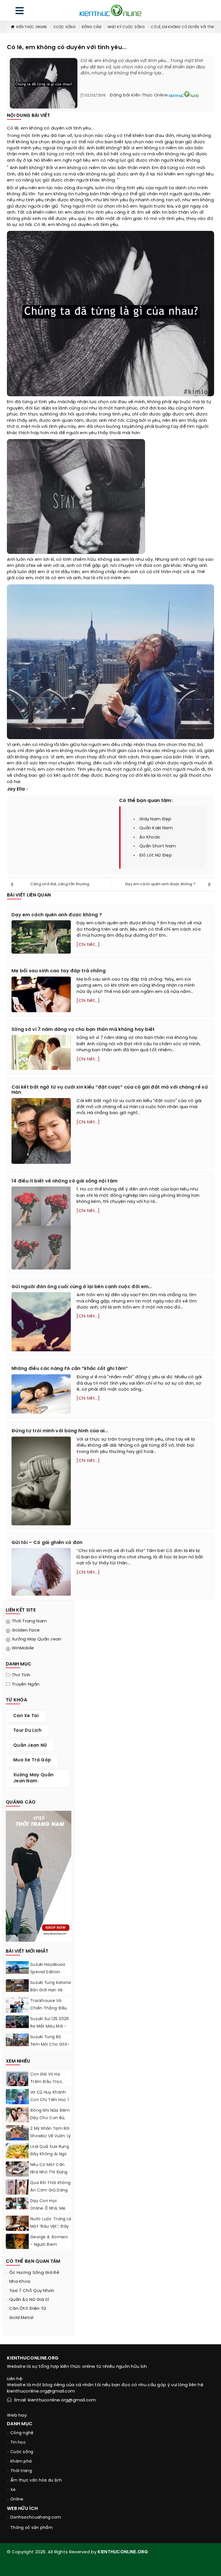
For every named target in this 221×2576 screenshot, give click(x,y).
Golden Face (26, 1630)
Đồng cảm (92, 27)
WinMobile (23, 1648)
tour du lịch (27, 1731)
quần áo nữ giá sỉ (29, 2300)
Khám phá (21, 2462)
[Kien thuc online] (110, 10)
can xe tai (26, 1716)
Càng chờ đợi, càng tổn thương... (61, 884)
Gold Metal (21, 2318)
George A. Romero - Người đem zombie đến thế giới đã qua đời (49, 2249)
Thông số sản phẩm (32, 2528)
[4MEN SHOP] (39, 1876)
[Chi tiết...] (88, 945)
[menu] (20, 12)
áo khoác (150, 837)
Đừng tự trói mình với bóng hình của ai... (60, 1431)
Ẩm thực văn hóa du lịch (36, 2481)
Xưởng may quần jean (37, 1639)
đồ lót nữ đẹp (156, 855)
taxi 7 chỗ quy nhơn (32, 2291)
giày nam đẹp (155, 819)
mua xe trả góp (32, 1760)
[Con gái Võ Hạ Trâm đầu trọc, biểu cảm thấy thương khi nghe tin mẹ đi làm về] (17, 2083)
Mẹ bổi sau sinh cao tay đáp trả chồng (59, 971)
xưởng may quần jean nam (33, 1778)
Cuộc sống (64, 27)
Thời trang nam (29, 1621)
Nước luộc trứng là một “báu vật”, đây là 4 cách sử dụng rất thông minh (51, 2230)
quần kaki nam (156, 828)
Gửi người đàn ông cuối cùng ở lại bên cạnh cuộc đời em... (82, 1287)
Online (17, 2499)
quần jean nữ (30, 1746)
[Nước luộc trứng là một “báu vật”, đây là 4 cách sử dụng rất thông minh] (17, 2225)
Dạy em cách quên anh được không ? (160, 884)
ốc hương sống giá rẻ (34, 2273)
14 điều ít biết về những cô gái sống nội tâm (64, 1181)
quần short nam (158, 846)
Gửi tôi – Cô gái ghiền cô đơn (47, 1543)
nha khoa (20, 2282)
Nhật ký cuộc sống (126, 27)
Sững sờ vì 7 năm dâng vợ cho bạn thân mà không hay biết (83, 1030)
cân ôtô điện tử (28, 2309)
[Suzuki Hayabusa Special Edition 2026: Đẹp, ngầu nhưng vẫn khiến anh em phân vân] (17, 1968)
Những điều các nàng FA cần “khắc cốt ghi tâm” (70, 1369)
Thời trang (21, 2471)
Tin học (18, 2443)
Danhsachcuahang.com (36, 2518)
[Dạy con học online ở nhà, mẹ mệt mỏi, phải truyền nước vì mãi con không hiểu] (17, 2203)
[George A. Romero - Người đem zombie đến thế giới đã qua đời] (17, 2241)
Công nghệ (22, 2433)
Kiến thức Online (32, 27)
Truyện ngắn (26, 1684)
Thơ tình (21, 1675)
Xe (13, 2490)
